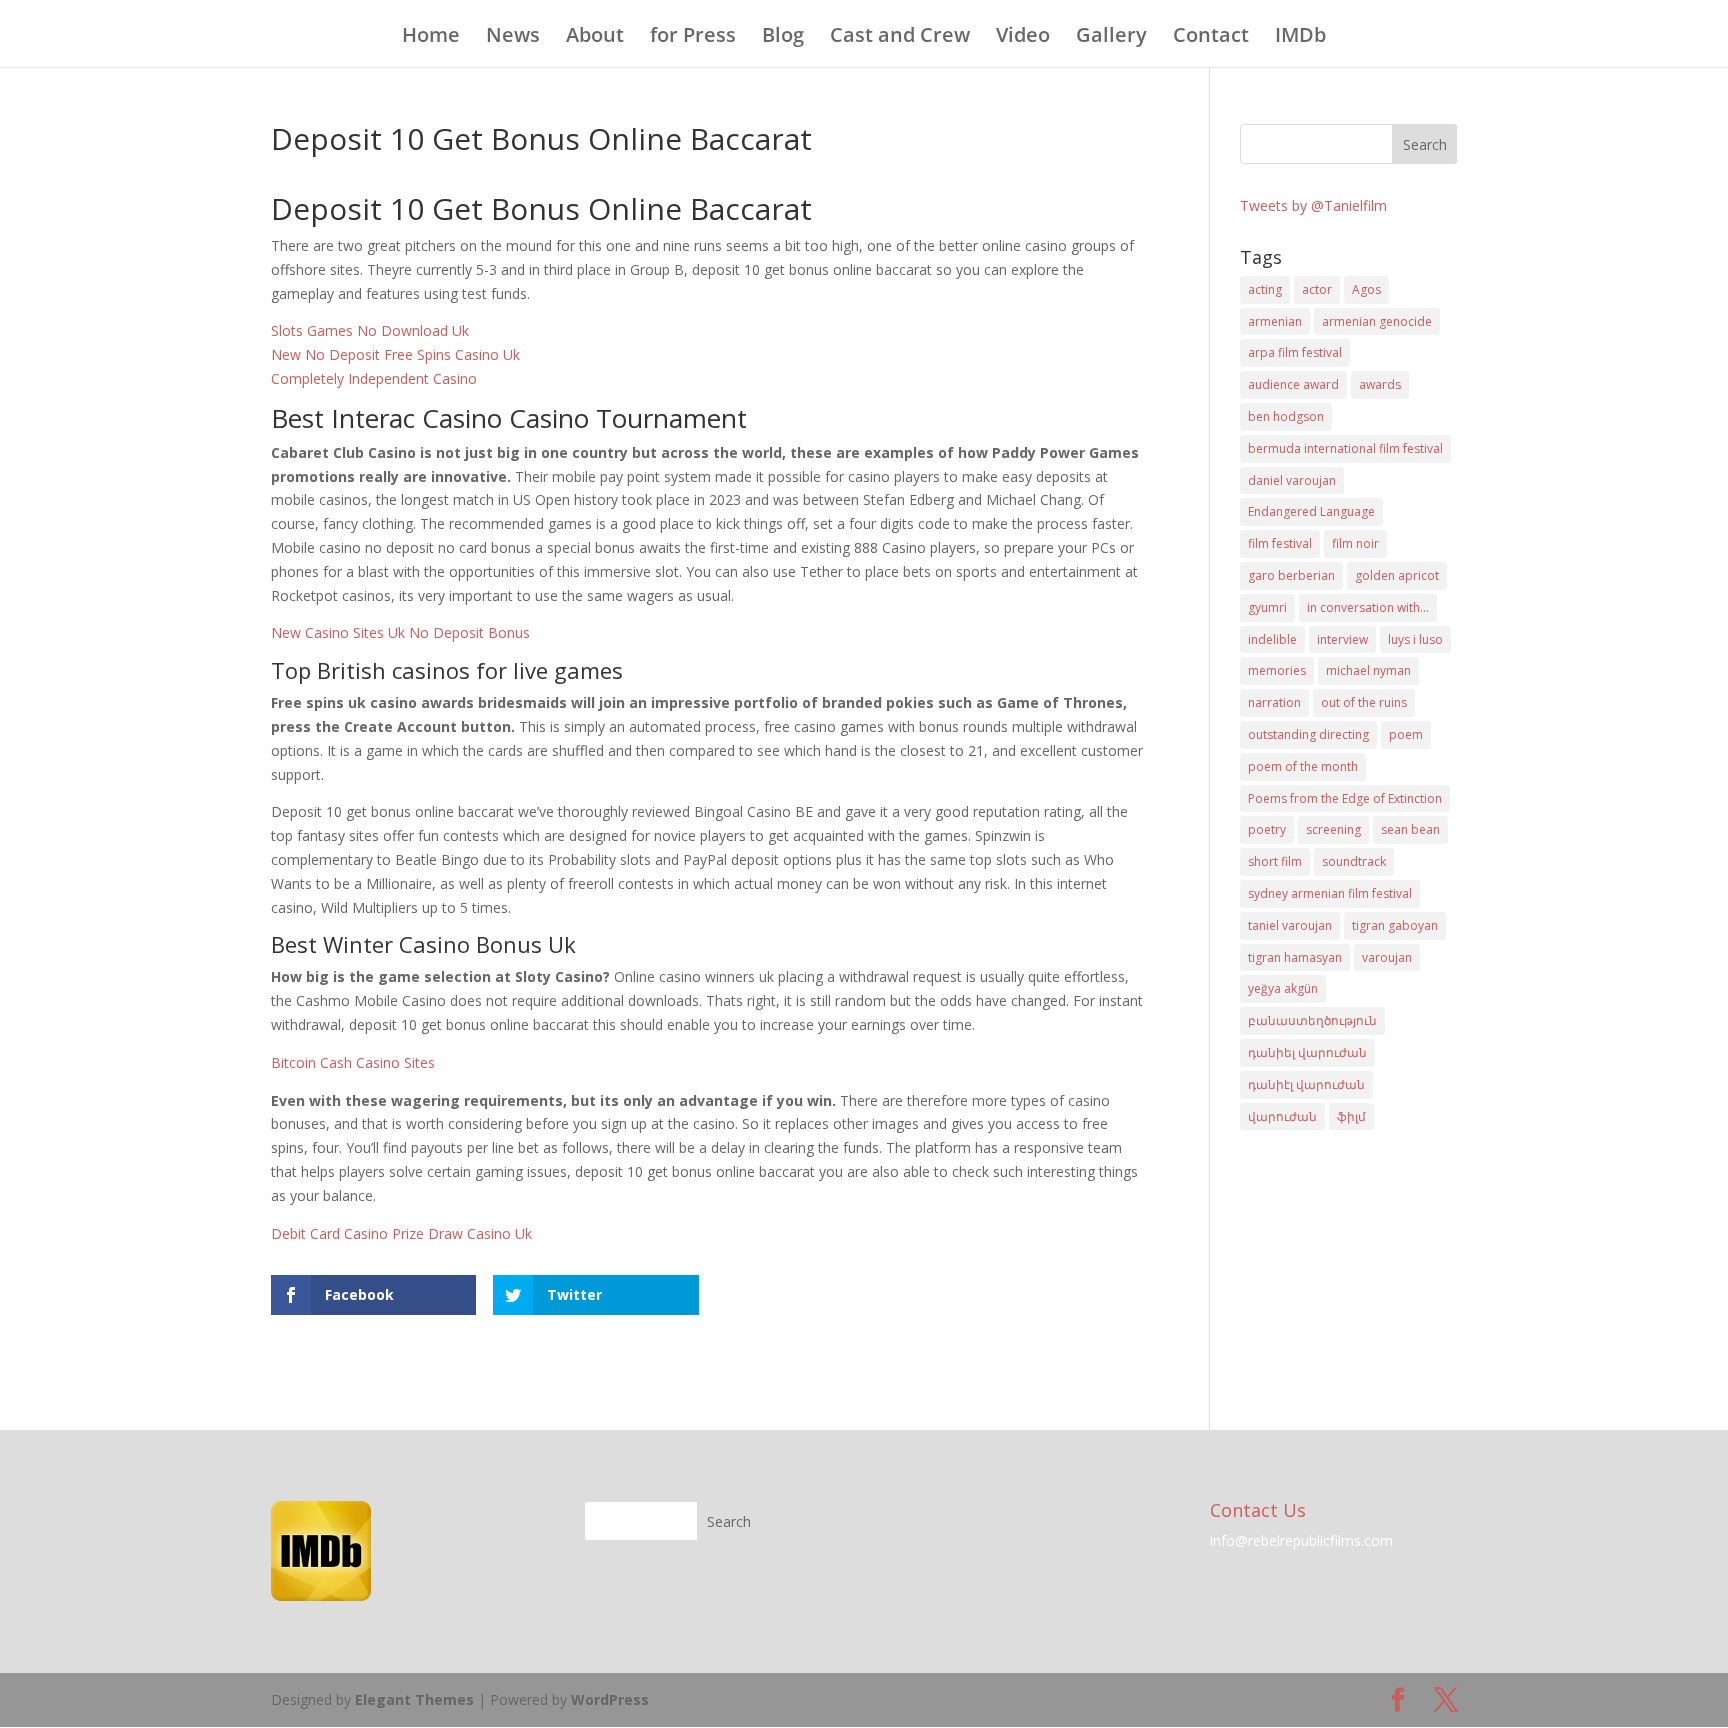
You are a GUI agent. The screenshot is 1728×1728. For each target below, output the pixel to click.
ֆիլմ (1351, 1116)
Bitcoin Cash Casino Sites (353, 1062)
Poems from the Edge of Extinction (1345, 798)
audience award (1293, 384)
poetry (1267, 829)
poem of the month (1303, 766)
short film (1275, 861)
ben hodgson (1286, 416)
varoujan (1387, 957)
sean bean (1410, 829)
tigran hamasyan (1295, 957)
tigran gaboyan (1395, 925)
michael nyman (1368, 670)
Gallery (1111, 38)
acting (1265, 289)
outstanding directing (1308, 734)
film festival (1280, 543)
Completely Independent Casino (374, 378)
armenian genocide (1377, 321)
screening (1333, 829)
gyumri (1267, 607)
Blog (783, 38)
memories (1277, 670)
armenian (1275, 321)
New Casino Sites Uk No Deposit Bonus (400, 632)
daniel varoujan (1292, 480)
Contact (1211, 38)
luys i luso (1415, 639)
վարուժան (1282, 1116)
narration (1274, 702)
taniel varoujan (1290, 925)
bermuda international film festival (1345, 448)
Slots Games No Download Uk (370, 330)
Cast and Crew (900, 38)
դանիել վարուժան (1307, 1052)
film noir (1355, 543)
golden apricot (1397, 575)
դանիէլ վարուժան (1306, 1084)
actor (1317, 289)
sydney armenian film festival (1330, 893)
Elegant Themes (414, 1699)
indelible (1272, 639)
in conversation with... (1368, 607)
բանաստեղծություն (1312, 1020)
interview (1342, 639)
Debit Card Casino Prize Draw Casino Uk (401, 1233)
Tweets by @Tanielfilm (1313, 205)
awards (1380, 384)
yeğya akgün (1283, 988)
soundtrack (1354, 861)
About (595, 38)
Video (1023, 38)
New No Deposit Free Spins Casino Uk (395, 354)
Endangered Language (1311, 511)
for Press (693, 38)
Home (431, 38)
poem (1406, 734)
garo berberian (1291, 575)
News (513, 38)
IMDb (1300, 38)
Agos (1366, 289)
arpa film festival (1295, 352)
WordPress (610, 1699)
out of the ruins (1364, 702)
